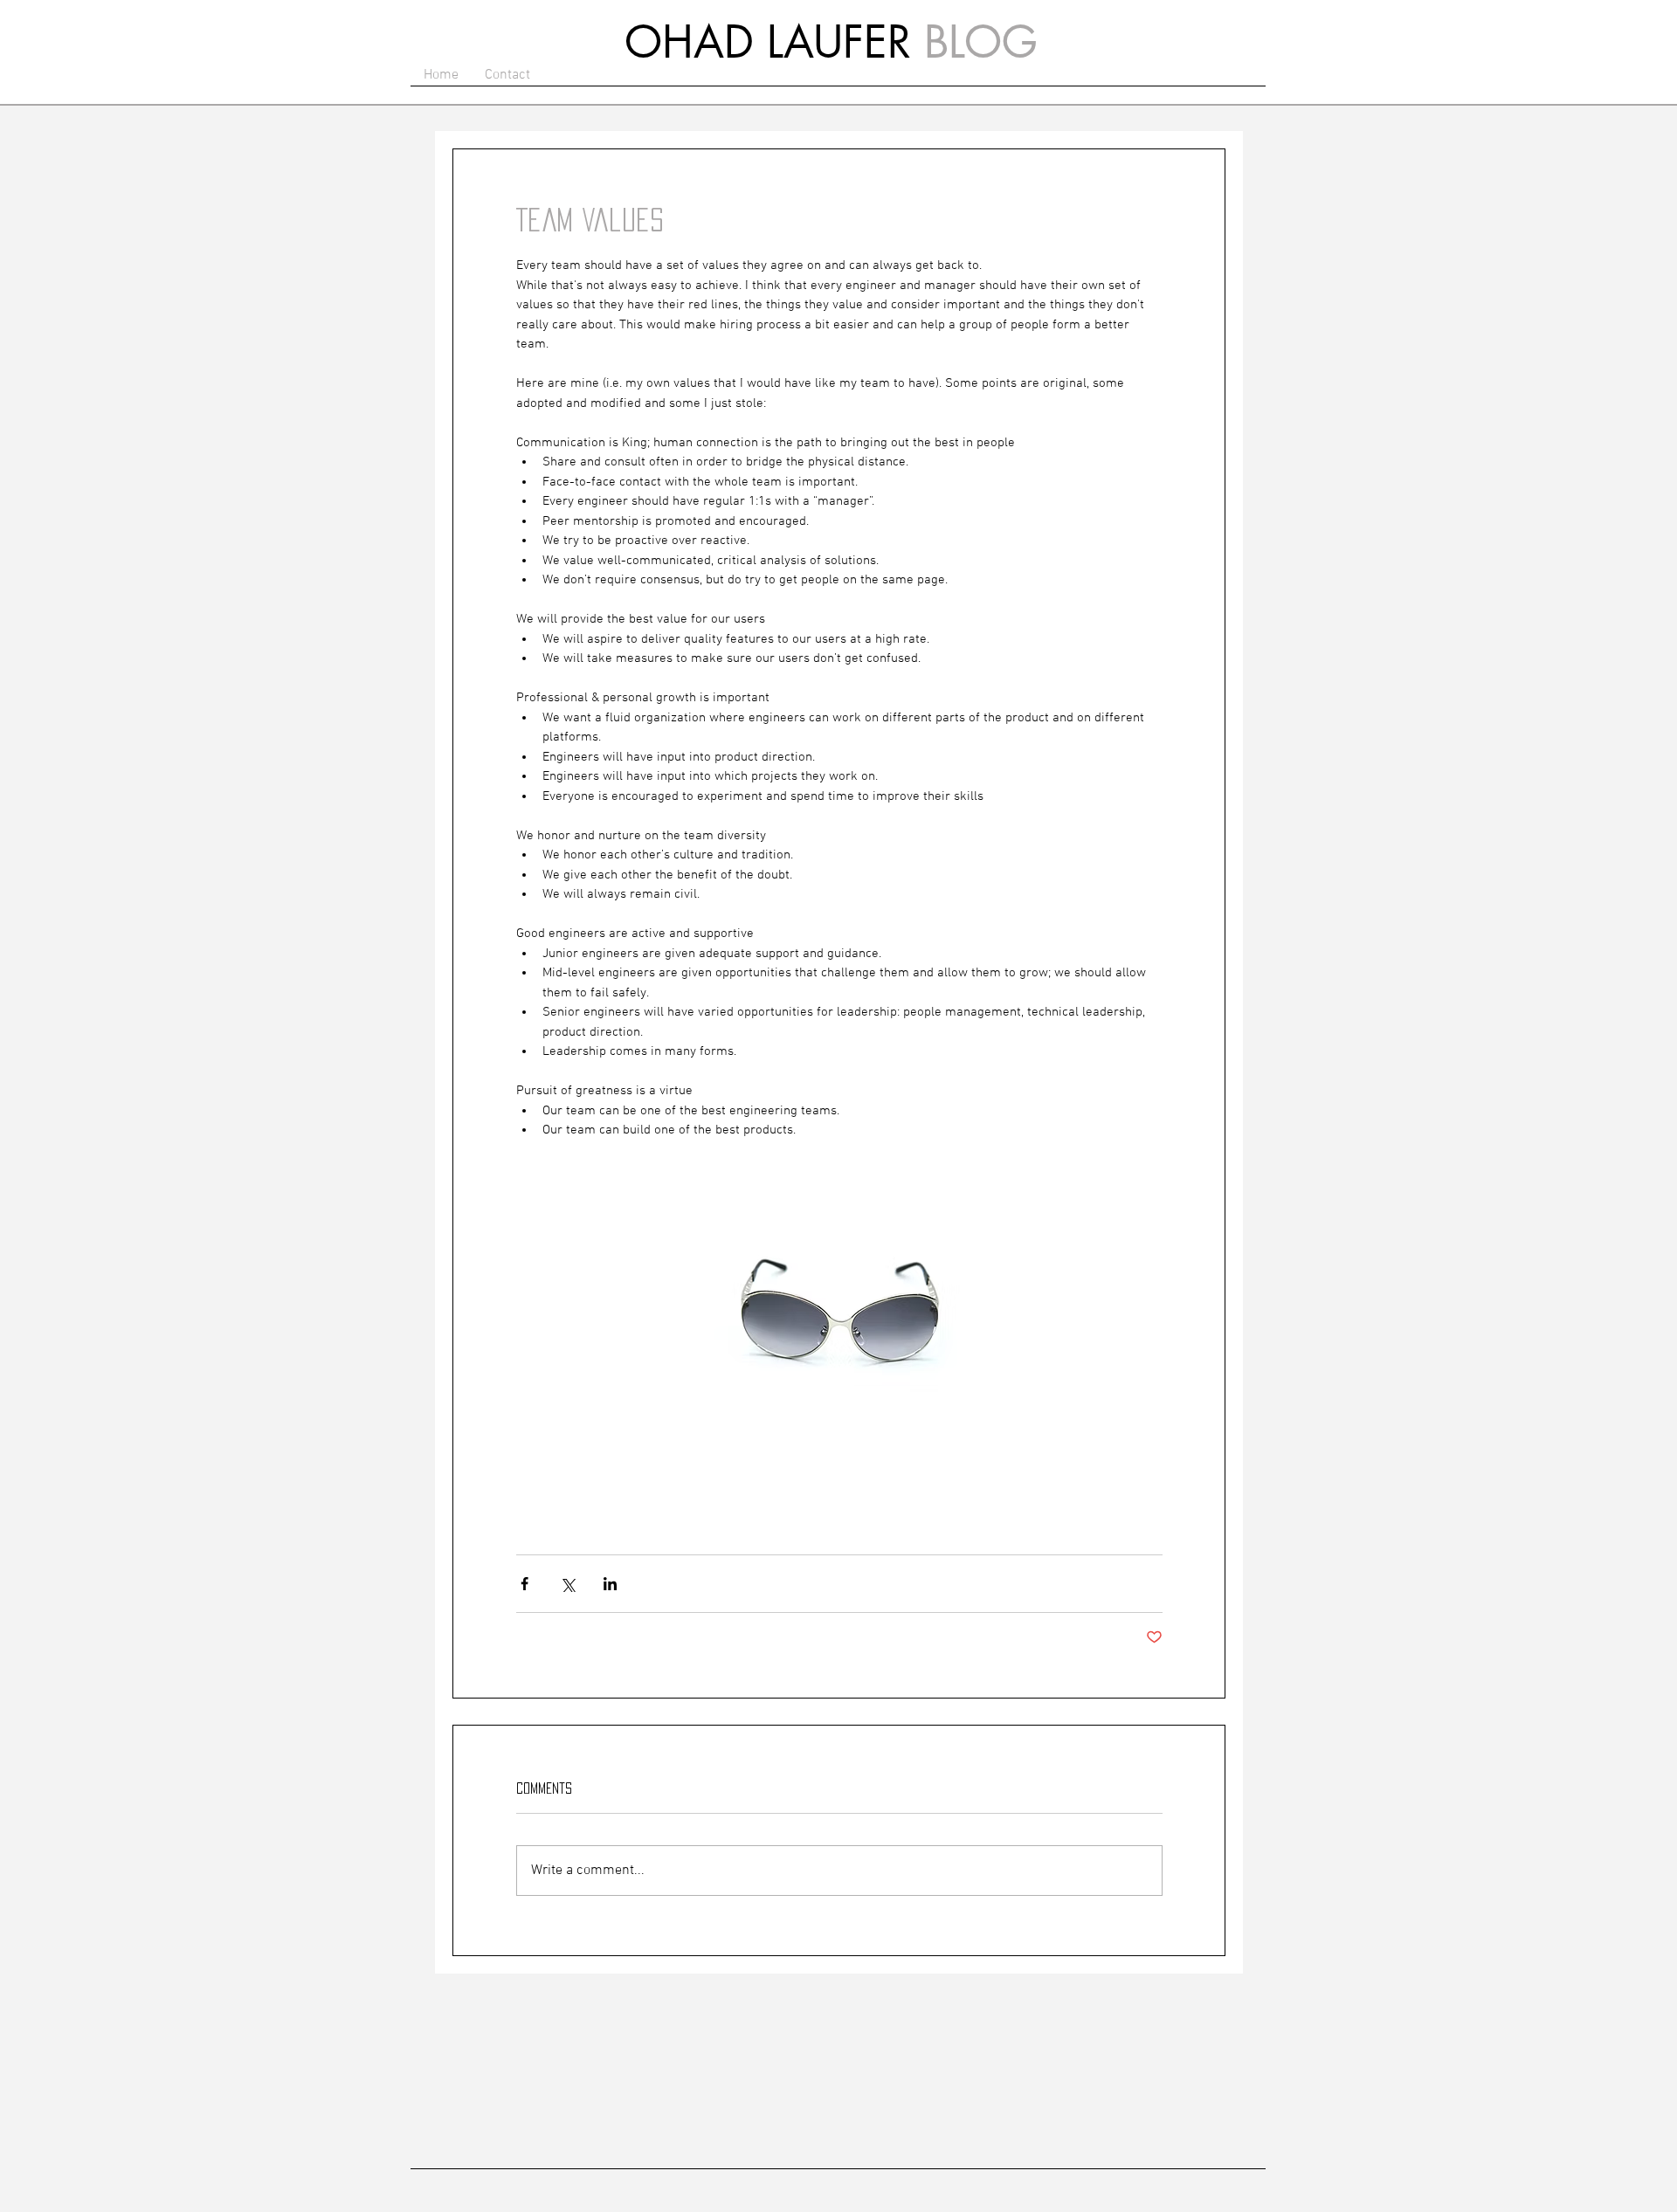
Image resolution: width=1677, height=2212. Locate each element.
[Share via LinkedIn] (610, 1584)
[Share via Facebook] (524, 1584)
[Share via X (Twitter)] (567, 1584)
